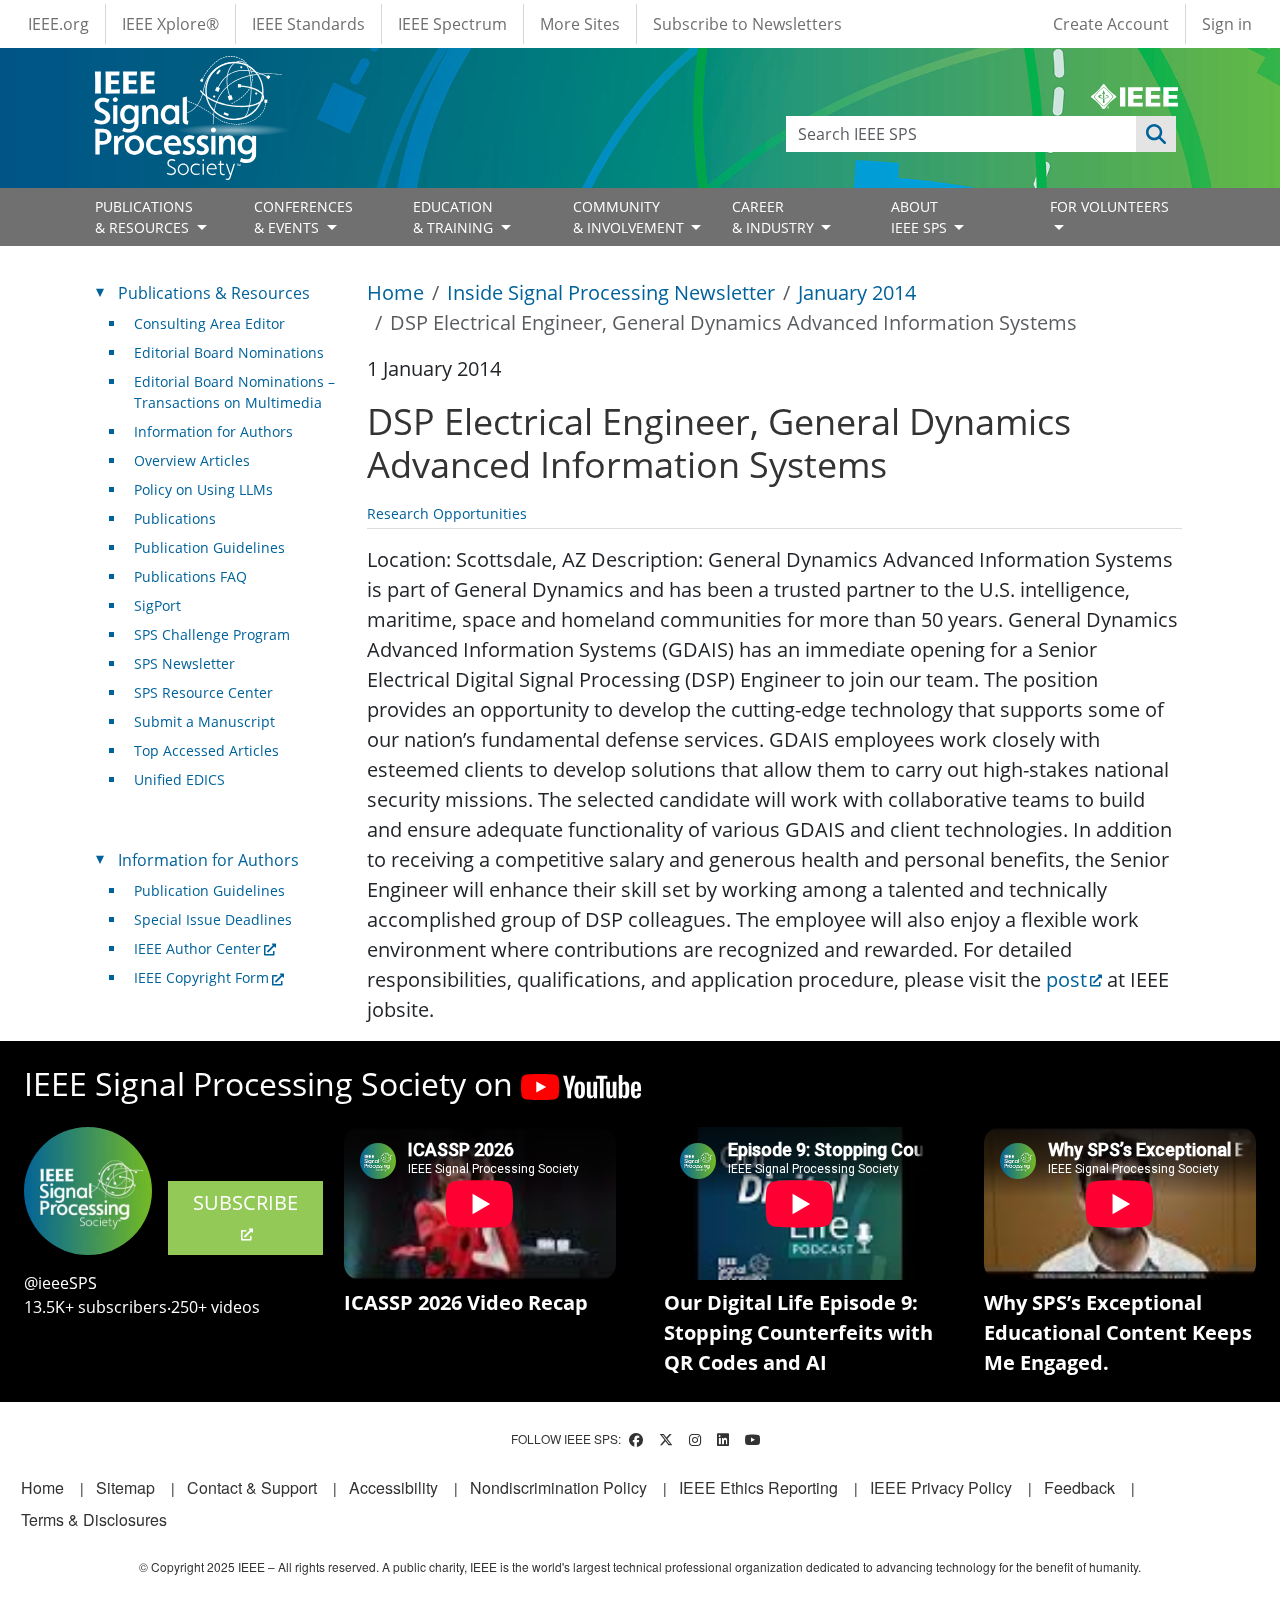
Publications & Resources (214, 293)
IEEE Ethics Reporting (758, 1487)
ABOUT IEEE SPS (921, 217)
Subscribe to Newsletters (747, 24)
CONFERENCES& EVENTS (303, 217)
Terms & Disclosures (94, 1519)
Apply (1156, 134)
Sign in (1227, 24)
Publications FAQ (190, 576)
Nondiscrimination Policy (558, 1487)
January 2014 (857, 292)
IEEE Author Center (197, 948)
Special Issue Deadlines (213, 919)
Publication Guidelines (209, 547)
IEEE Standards (308, 24)
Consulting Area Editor (209, 323)
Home (395, 292)
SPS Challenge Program (212, 634)
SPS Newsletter (184, 663)
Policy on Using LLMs (203, 489)
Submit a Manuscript (204, 721)
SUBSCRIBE (245, 1202)
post (1066, 979)
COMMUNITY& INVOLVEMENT (630, 217)
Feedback (1079, 1487)
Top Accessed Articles (206, 750)
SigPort (157, 605)
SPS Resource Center (203, 692)
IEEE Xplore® (170, 24)
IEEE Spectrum (452, 24)
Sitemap (125, 1487)
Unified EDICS (179, 779)
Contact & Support (252, 1487)
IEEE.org (58, 24)
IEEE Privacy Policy (941, 1487)
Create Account (1111, 24)
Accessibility (393, 1487)
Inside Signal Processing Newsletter (611, 292)
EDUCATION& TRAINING (455, 217)
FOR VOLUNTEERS (1109, 206)
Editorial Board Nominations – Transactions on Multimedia (234, 392)
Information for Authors (213, 431)
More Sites (580, 24)
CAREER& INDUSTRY (775, 217)
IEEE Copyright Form (201, 977)
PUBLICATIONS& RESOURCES (144, 217)
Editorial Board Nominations (229, 352)
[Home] (186, 74)
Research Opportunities (447, 513)
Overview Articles (192, 460)
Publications (175, 518)
